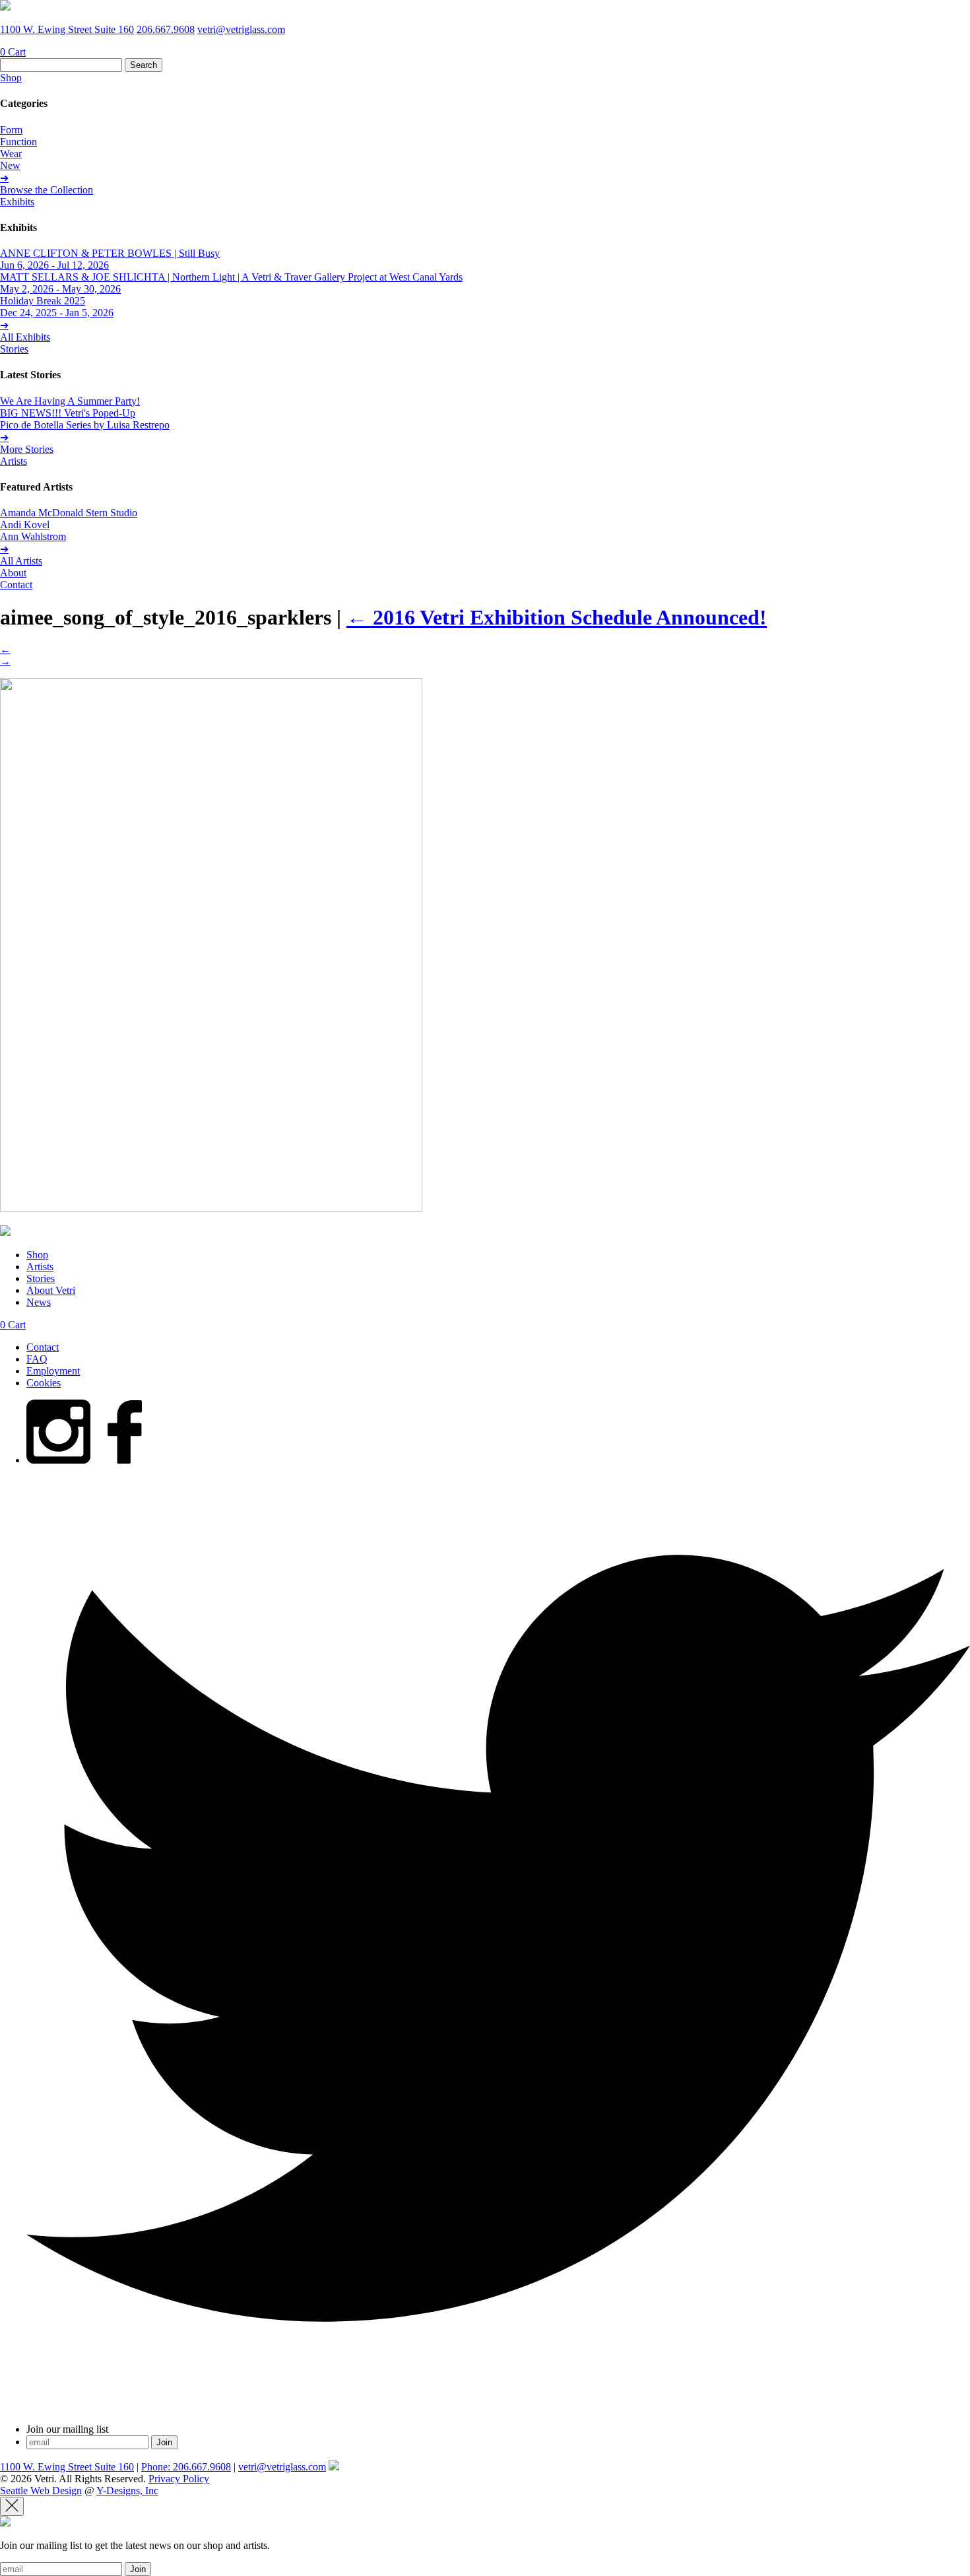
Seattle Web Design (41, 2491)
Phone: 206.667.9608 (186, 2467)
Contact (16, 585)
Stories (14, 349)
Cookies (44, 1383)
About (13, 573)
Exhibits (17, 202)
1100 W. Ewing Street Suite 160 (67, 29)
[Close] (12, 2506)
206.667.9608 (166, 29)
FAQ (37, 1359)
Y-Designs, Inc (127, 2491)
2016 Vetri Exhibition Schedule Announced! (557, 617)
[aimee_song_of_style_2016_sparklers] (211, 1208)
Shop (11, 78)
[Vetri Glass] (5, 7)
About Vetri (51, 1290)
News (39, 1302)
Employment (53, 1371)
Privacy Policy (179, 2479)
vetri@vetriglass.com (241, 29)
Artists (14, 461)
